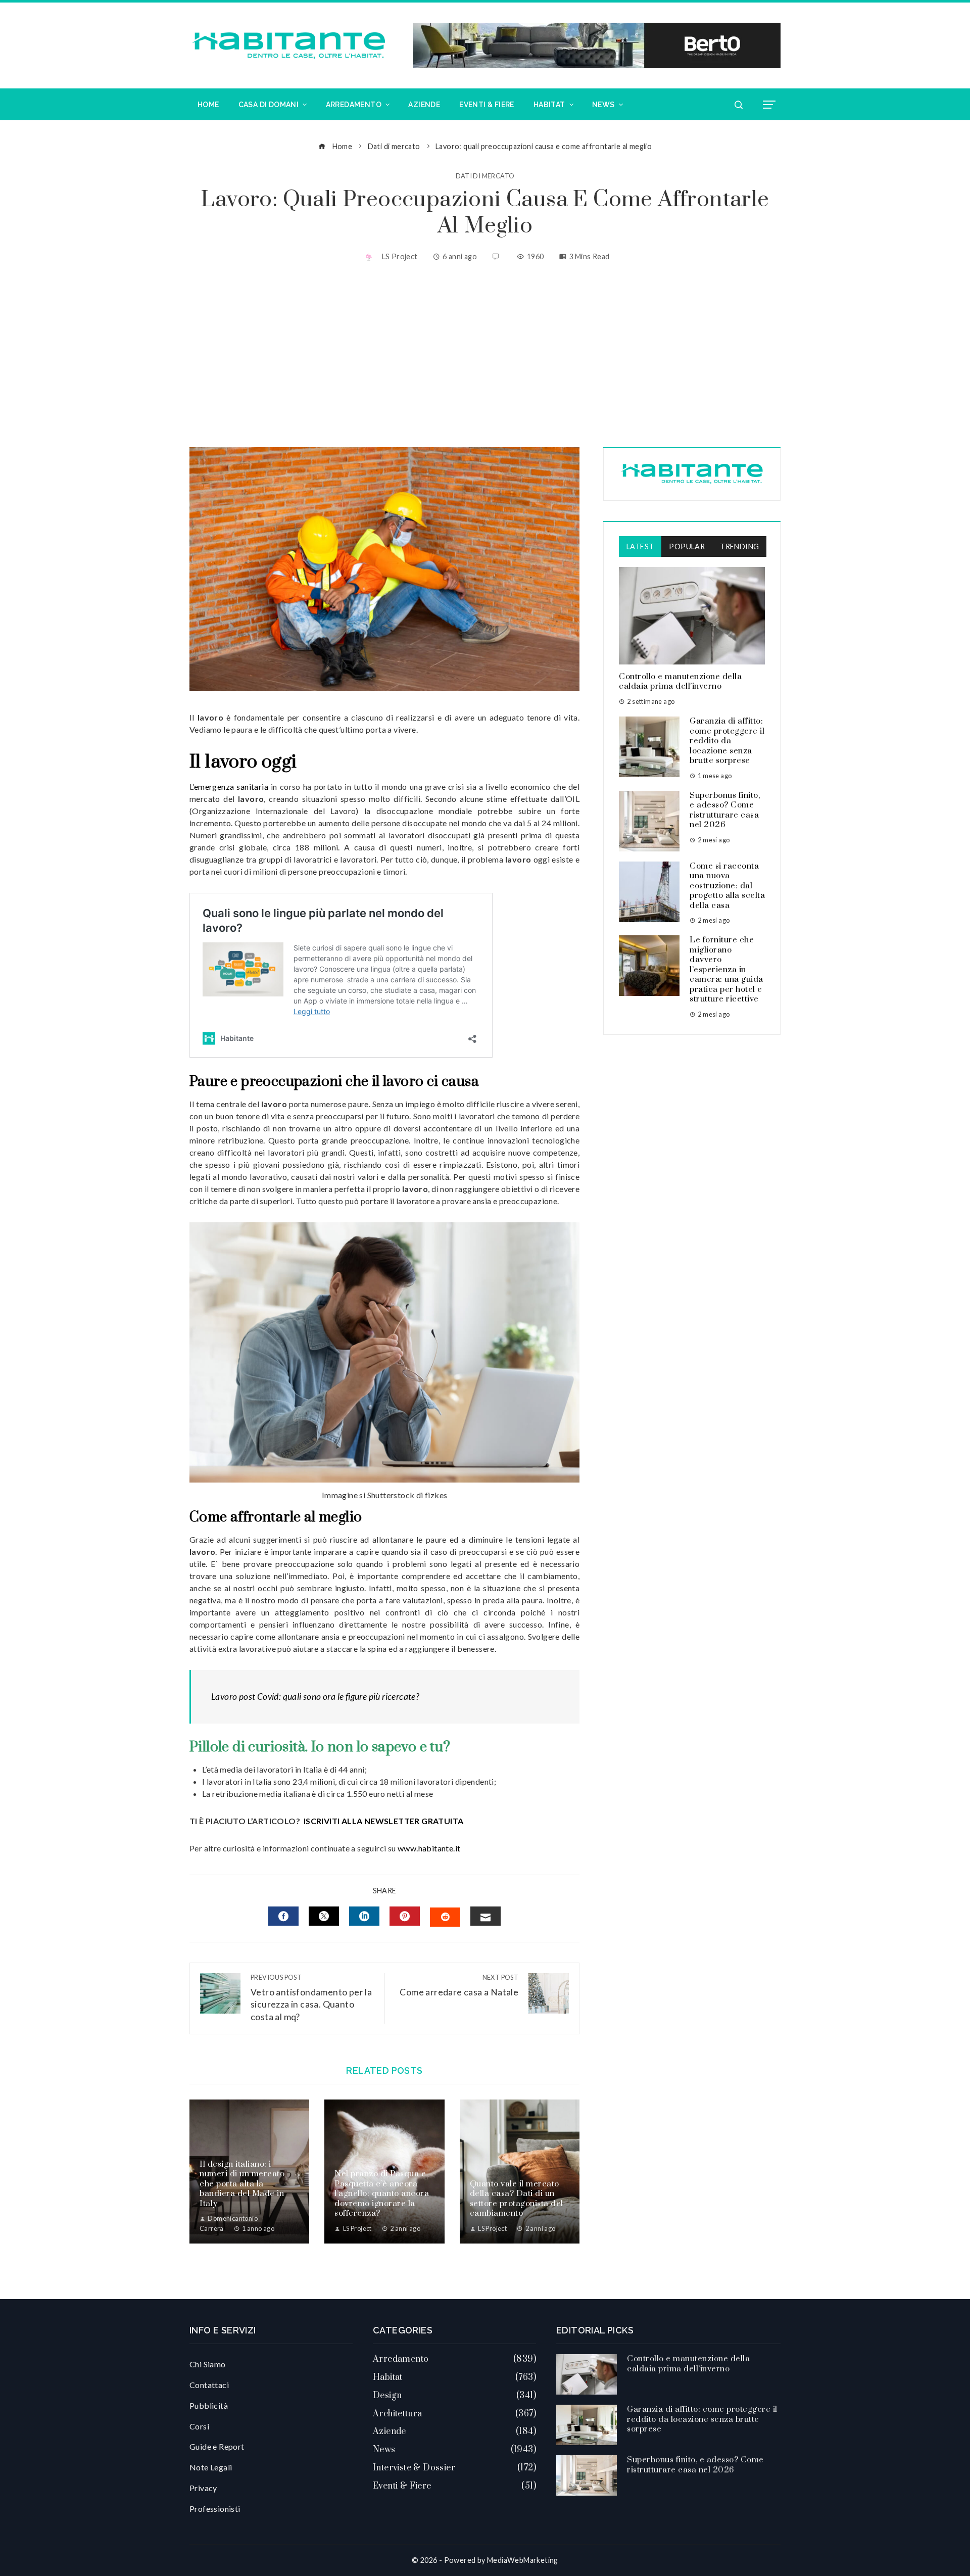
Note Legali (211, 2467)
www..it (429, 1848)
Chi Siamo (208, 2364)
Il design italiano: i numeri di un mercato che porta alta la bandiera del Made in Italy (242, 2184)
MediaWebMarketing (523, 2560)
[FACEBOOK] (283, 1916)
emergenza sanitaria (231, 786)
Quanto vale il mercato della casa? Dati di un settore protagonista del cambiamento (517, 2199)
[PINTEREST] (405, 1916)
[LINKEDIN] (364, 1916)
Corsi (199, 2426)
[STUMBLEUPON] (445, 1917)
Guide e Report (217, 2446)
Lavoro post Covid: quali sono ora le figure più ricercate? (315, 1697)
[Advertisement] (485, 356)
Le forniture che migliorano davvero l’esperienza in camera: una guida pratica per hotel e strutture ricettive (726, 969)
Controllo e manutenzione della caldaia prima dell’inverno (680, 682)
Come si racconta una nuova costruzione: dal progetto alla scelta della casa (727, 886)
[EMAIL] (486, 1916)
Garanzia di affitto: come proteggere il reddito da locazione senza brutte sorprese (727, 741)
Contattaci (209, 2385)
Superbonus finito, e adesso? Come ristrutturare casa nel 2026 (725, 810)
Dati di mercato (485, 176)
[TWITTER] (324, 1916)
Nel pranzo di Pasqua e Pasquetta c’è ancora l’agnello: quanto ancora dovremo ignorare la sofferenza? (382, 2193)
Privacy (203, 2488)
